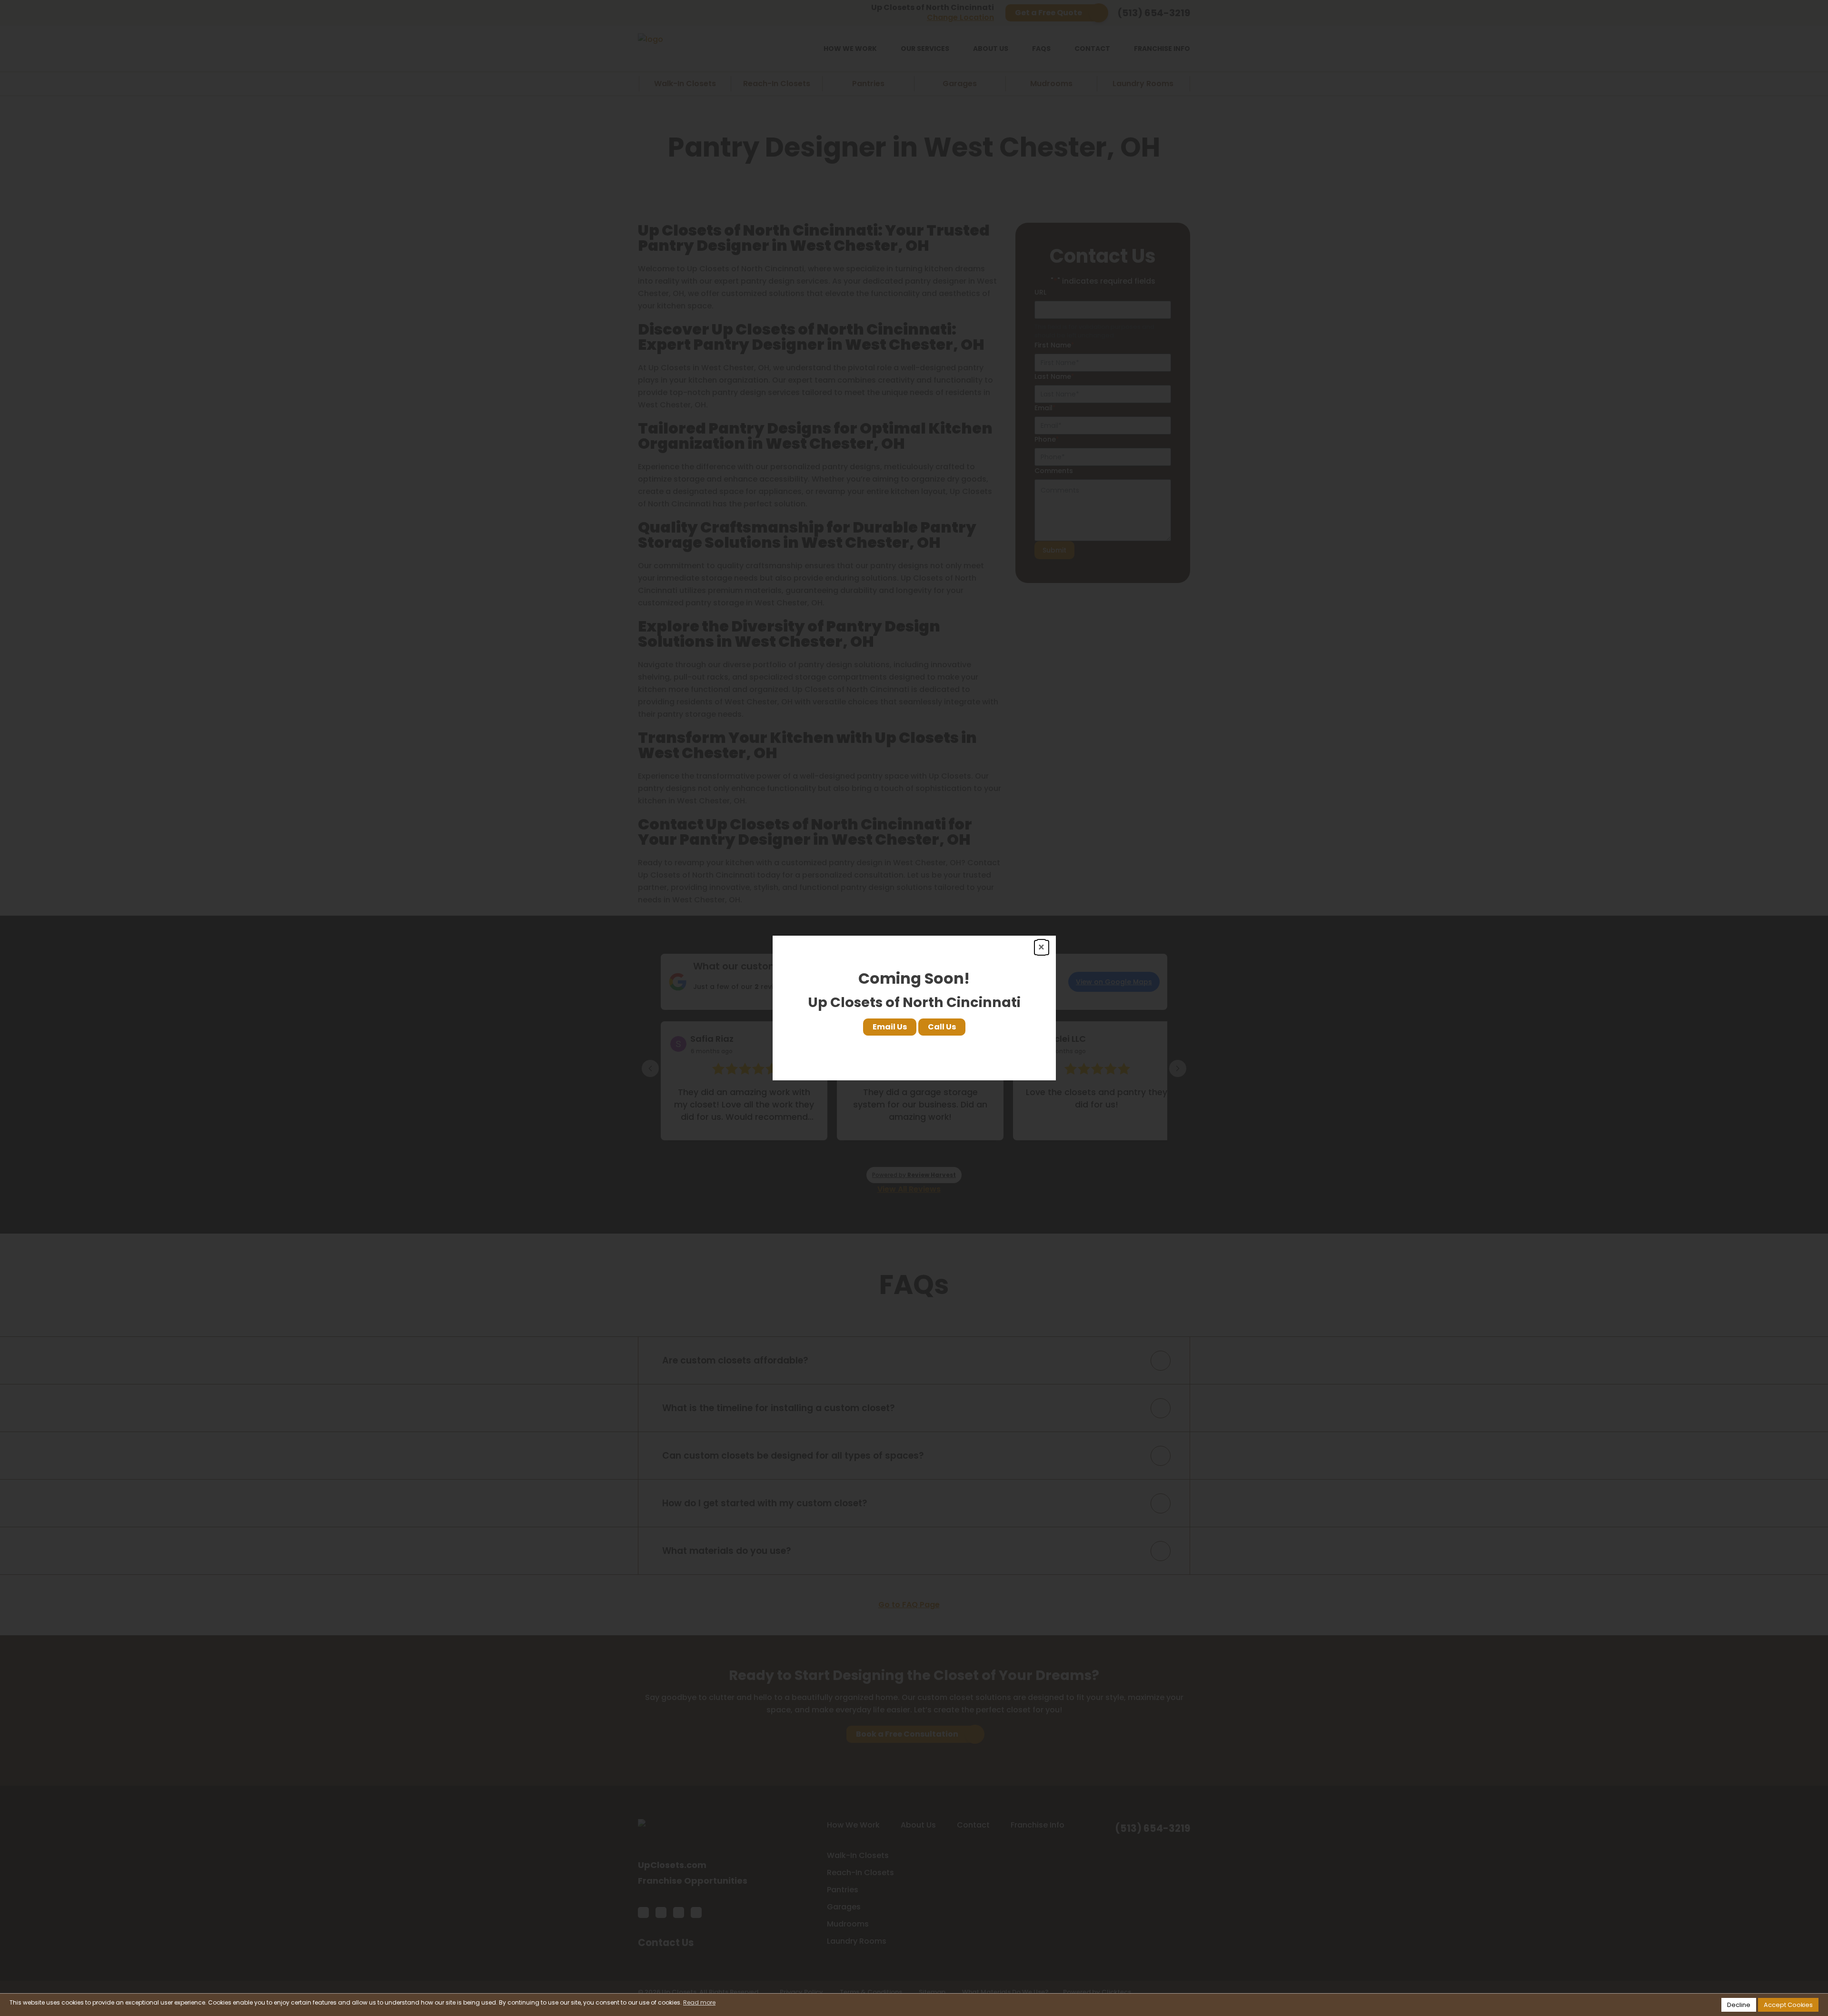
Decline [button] (1739, 2005)
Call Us (942, 1027)
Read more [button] (699, 2002)
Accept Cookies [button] (1788, 2005)
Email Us (890, 1027)
